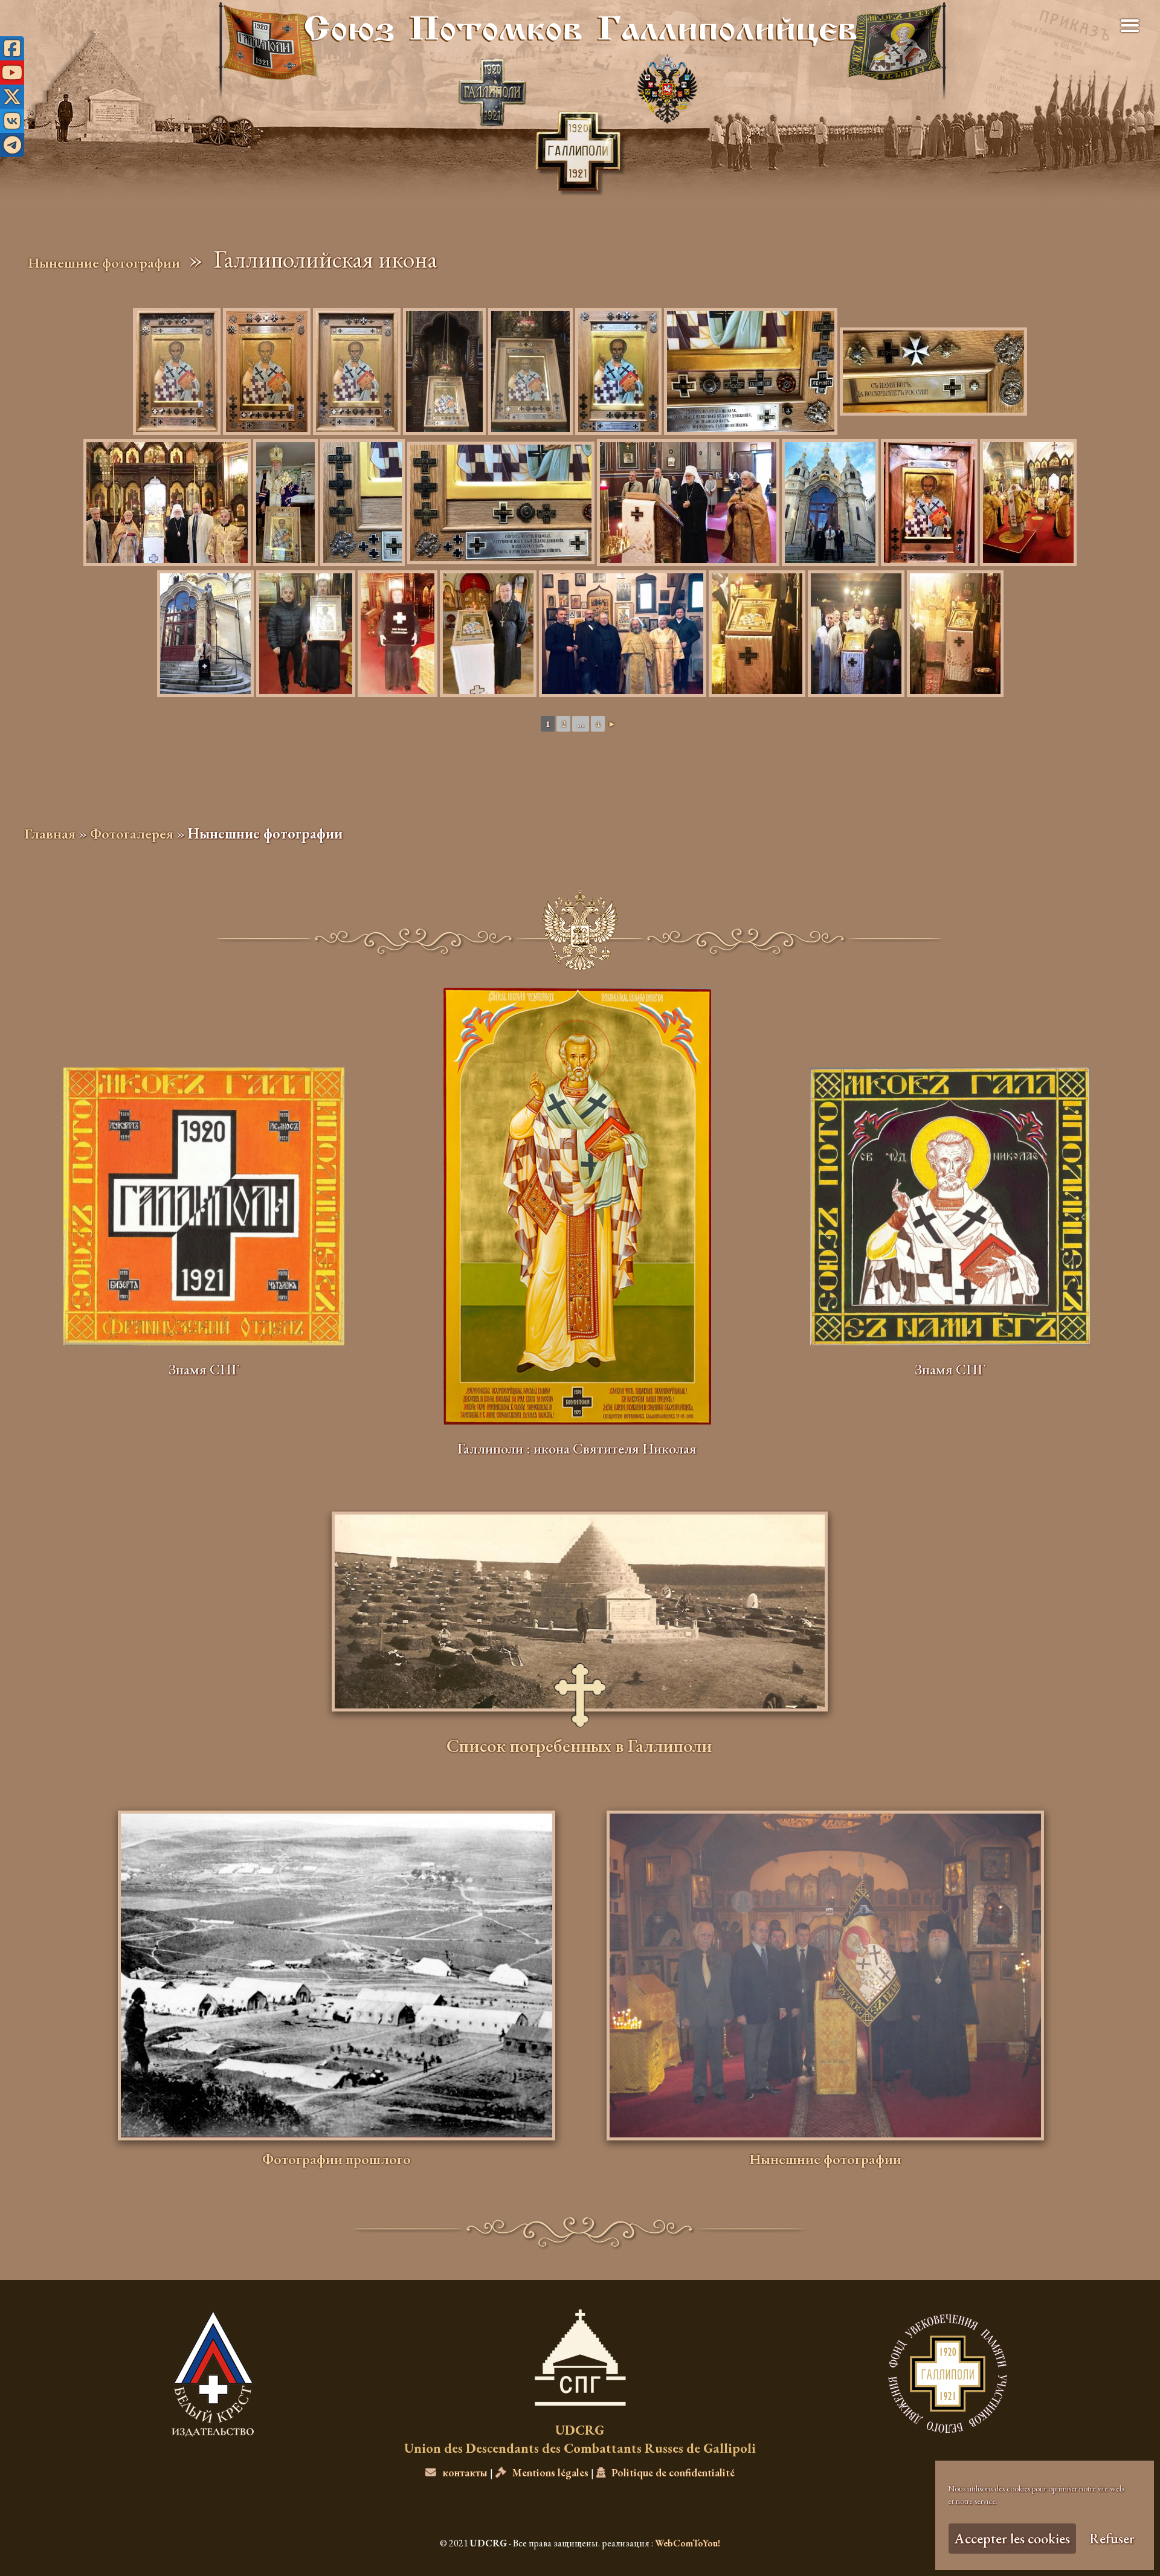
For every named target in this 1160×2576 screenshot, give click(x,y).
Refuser (1112, 2538)
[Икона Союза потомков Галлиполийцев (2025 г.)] (267, 372)
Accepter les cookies (1012, 2538)
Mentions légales (550, 2472)
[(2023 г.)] (444, 372)
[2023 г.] (285, 503)
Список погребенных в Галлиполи (579, 1748)
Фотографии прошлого (337, 2159)
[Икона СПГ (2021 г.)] (618, 372)
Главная (50, 833)
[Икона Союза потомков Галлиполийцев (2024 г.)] (357, 372)
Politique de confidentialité (673, 2472)
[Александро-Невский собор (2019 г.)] (688, 503)
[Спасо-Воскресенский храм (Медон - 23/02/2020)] (623, 634)
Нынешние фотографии (104, 262)
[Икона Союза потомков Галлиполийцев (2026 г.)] (177, 372)
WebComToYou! (688, 2543)
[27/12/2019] (306, 634)
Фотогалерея (132, 833)
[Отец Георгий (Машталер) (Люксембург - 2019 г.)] (488, 634)
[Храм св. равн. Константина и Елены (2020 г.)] (757, 634)
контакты (465, 2472)
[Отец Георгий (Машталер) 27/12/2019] (398, 634)
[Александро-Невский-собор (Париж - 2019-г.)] (167, 503)
